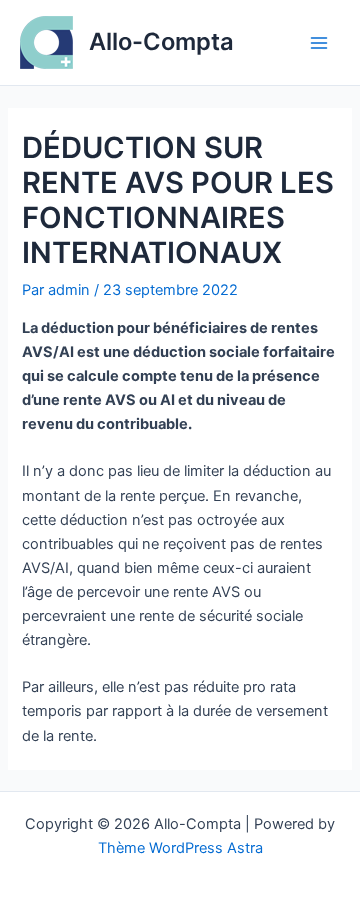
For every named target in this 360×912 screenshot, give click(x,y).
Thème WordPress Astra (180, 848)
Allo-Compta (161, 41)
